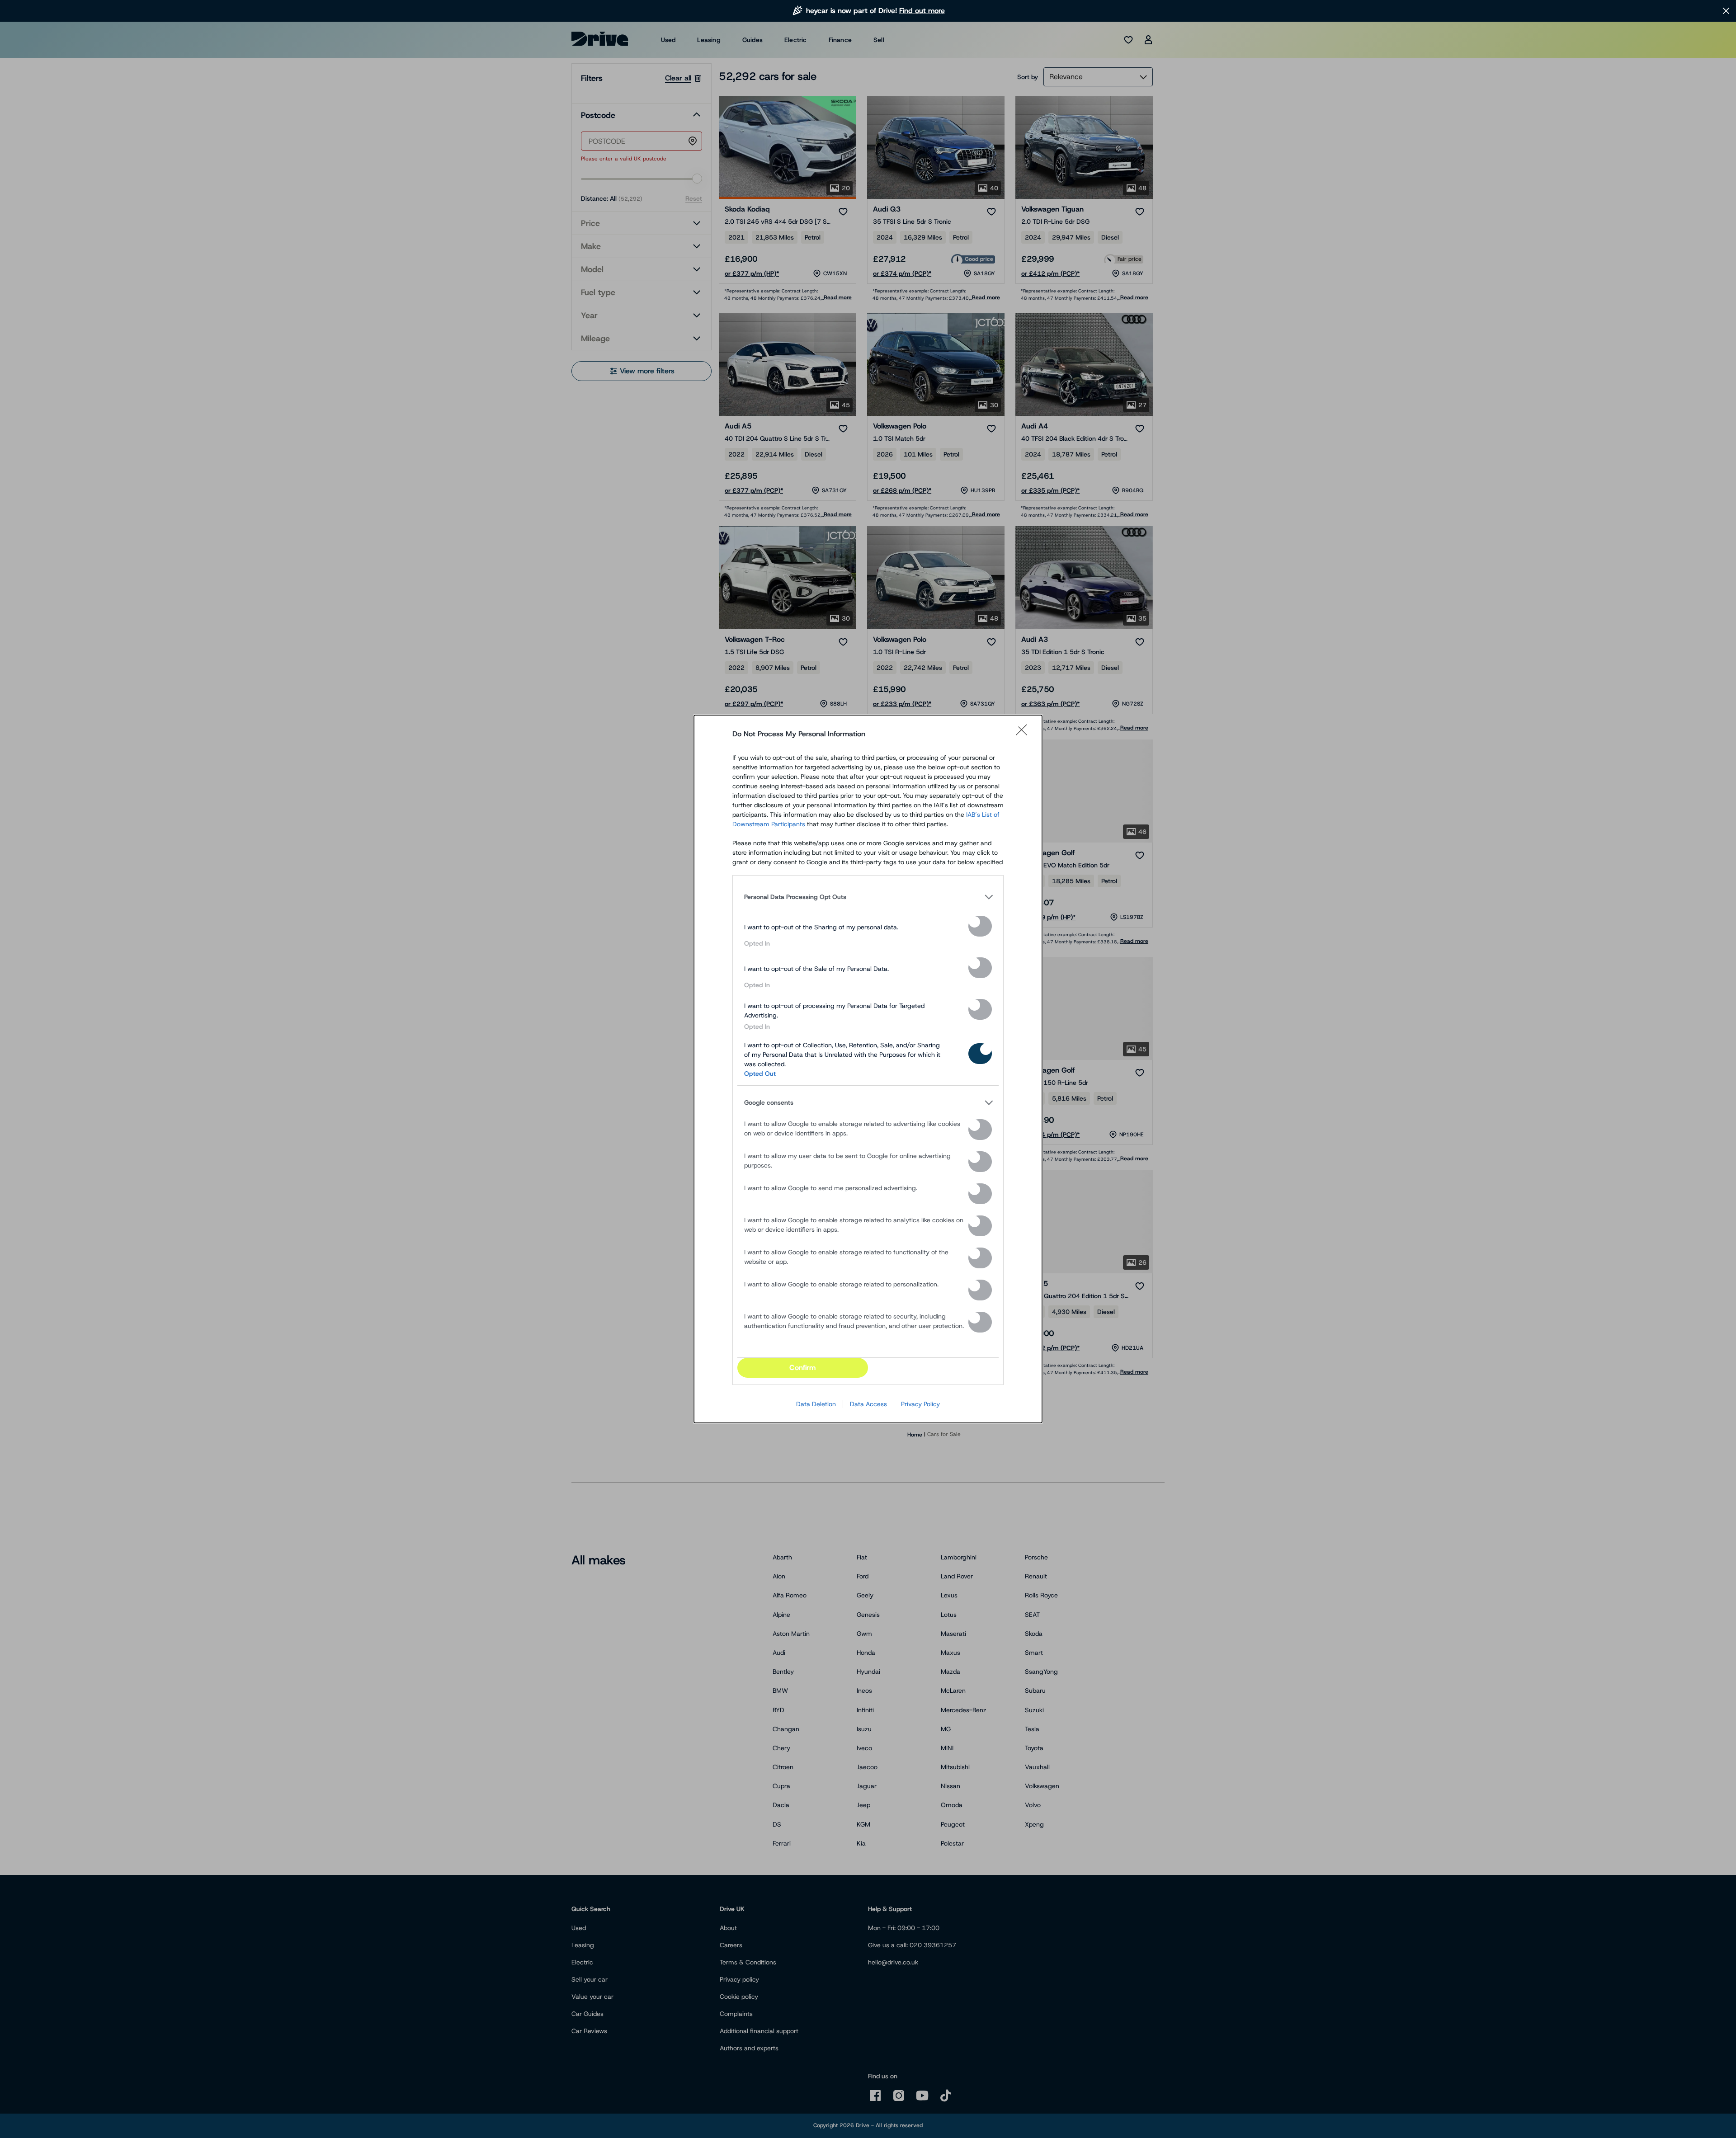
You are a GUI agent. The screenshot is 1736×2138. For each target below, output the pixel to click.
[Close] (1024, 734)
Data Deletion (816, 1404)
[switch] (980, 926)
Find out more (922, 11)
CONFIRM (802, 1368)
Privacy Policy (920, 1404)
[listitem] (868, 897)
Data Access (868, 1404)
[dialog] (868, 1069)
